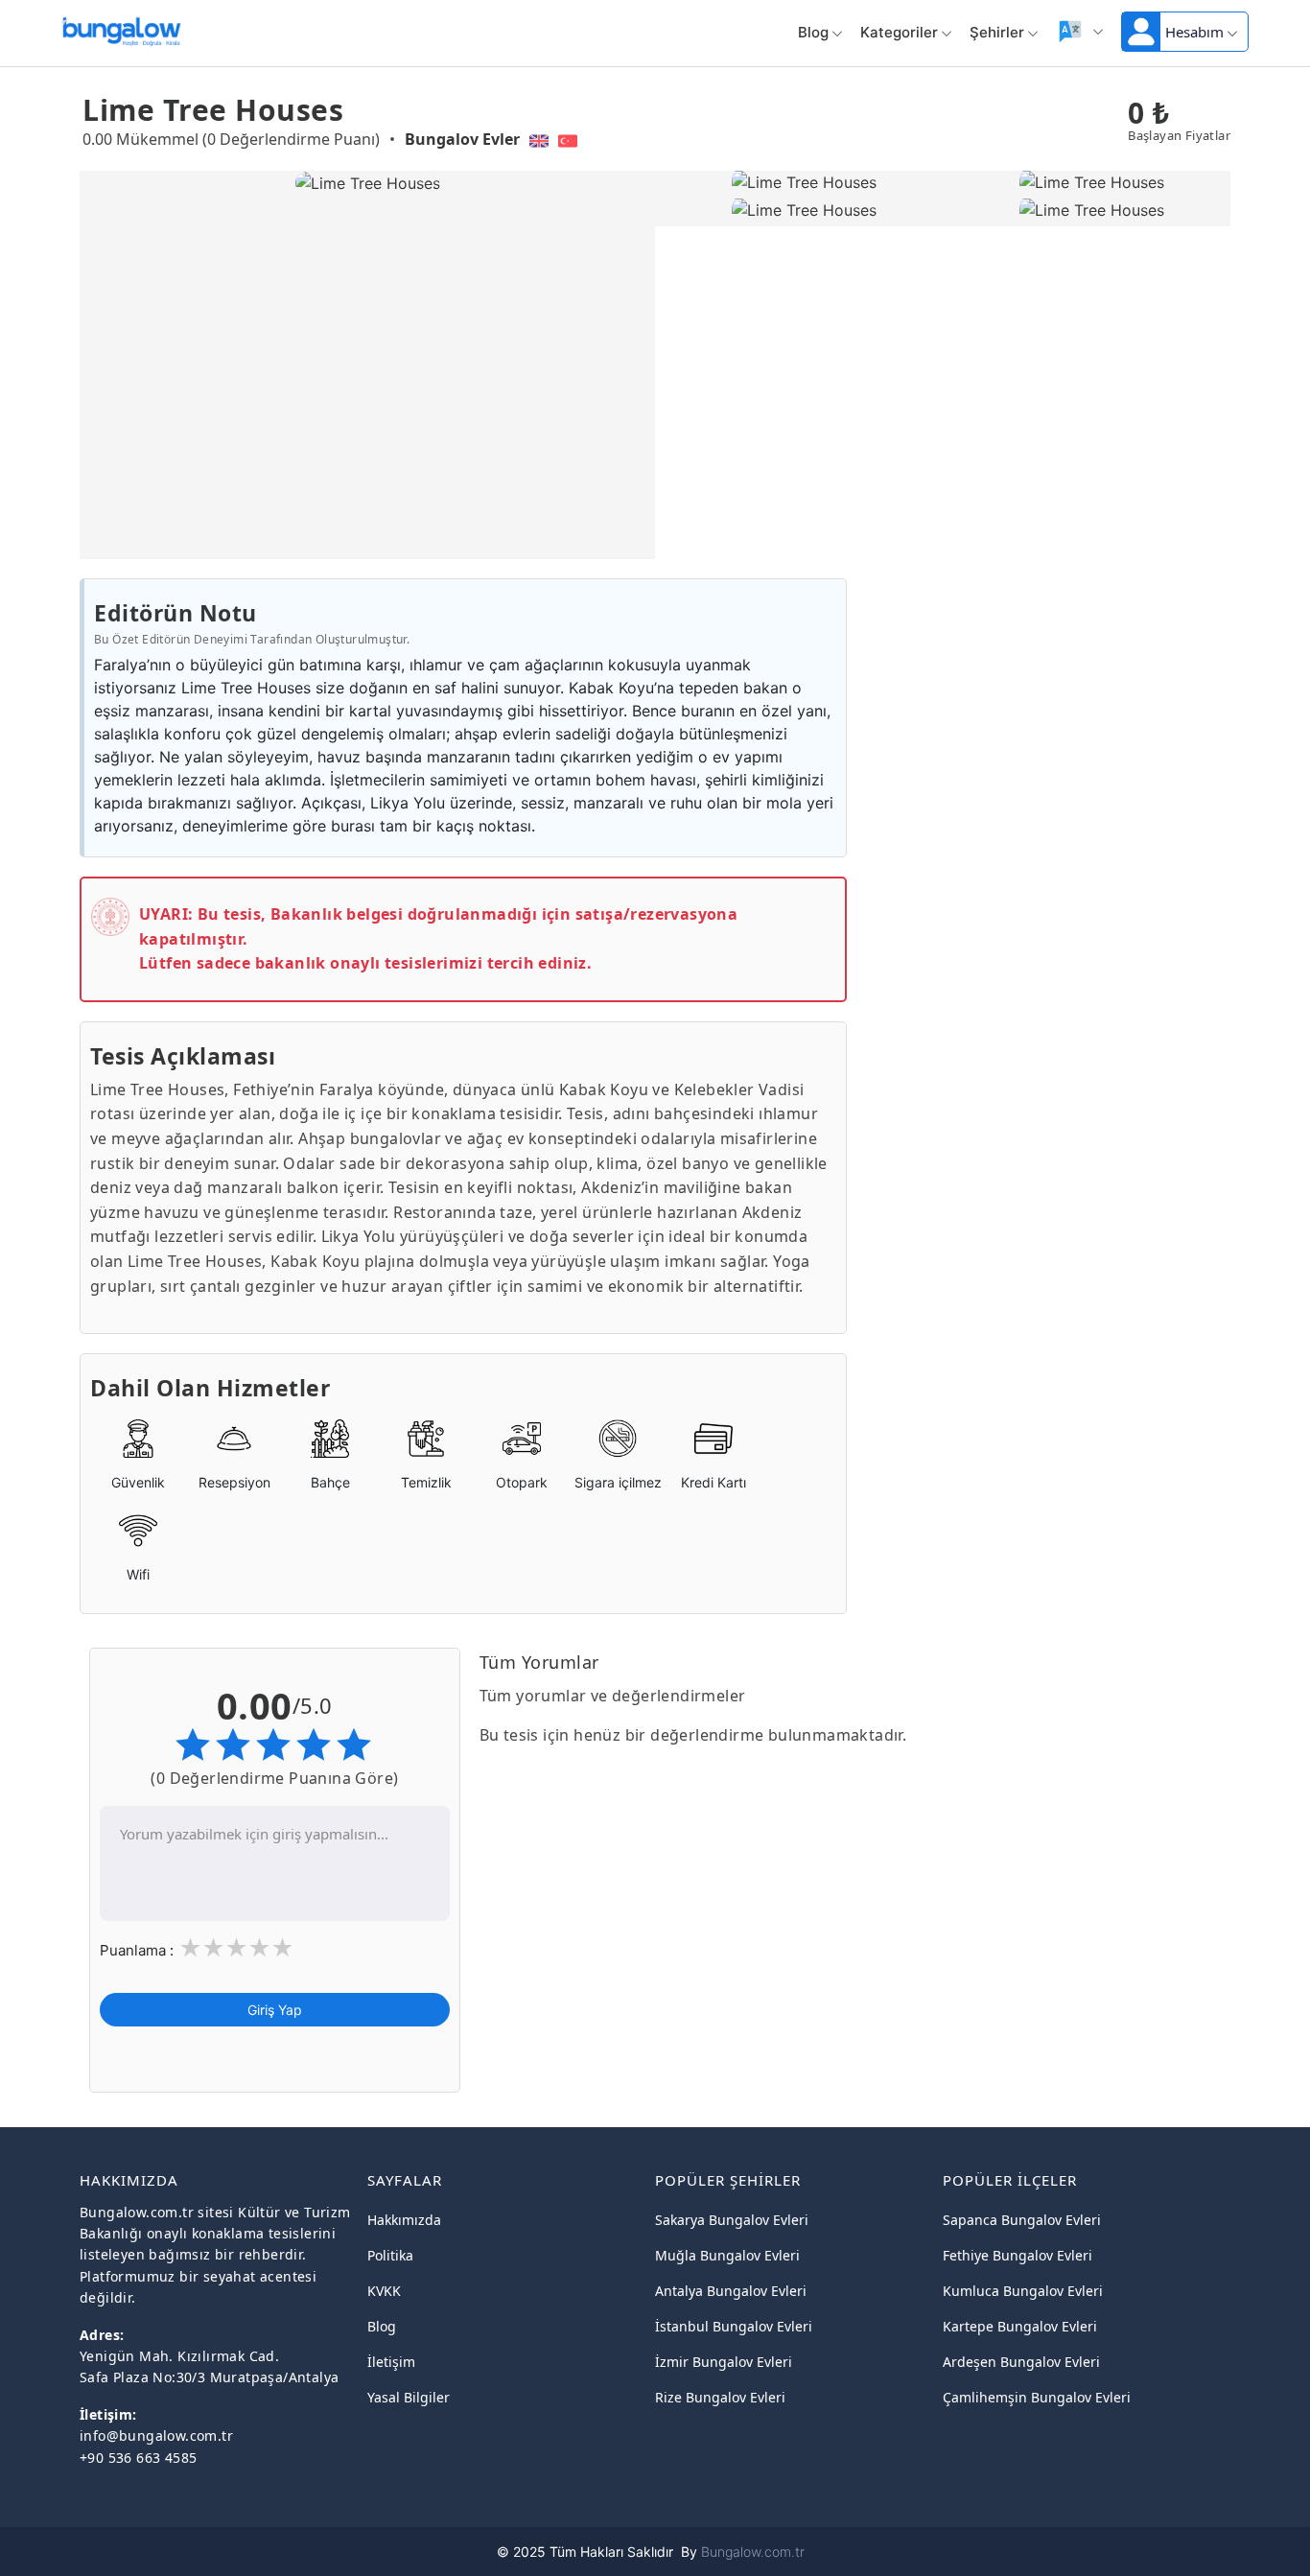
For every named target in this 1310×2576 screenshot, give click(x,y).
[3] (236, 1950)
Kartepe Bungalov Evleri (1020, 2326)
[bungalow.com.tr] (121, 28)
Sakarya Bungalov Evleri (732, 2220)
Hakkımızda (404, 2220)
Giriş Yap (275, 2011)
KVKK (384, 2291)
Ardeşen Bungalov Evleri (1021, 2362)
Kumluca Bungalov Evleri (1023, 2291)
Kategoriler (899, 32)
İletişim (391, 2362)
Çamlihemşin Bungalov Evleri (1037, 2397)
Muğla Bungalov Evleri (727, 2255)
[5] (282, 1950)
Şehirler (997, 32)
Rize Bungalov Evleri (720, 2397)
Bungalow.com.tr (753, 2552)
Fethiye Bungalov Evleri (1018, 2255)
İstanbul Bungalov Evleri (734, 2326)
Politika (390, 2255)
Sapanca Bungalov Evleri (1022, 2220)
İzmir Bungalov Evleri (724, 2362)
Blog (813, 32)
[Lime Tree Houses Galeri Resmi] (799, 183)
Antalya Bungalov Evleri (731, 2291)
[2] (213, 1950)
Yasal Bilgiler (409, 2397)
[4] (259, 1950)
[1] (190, 1950)
